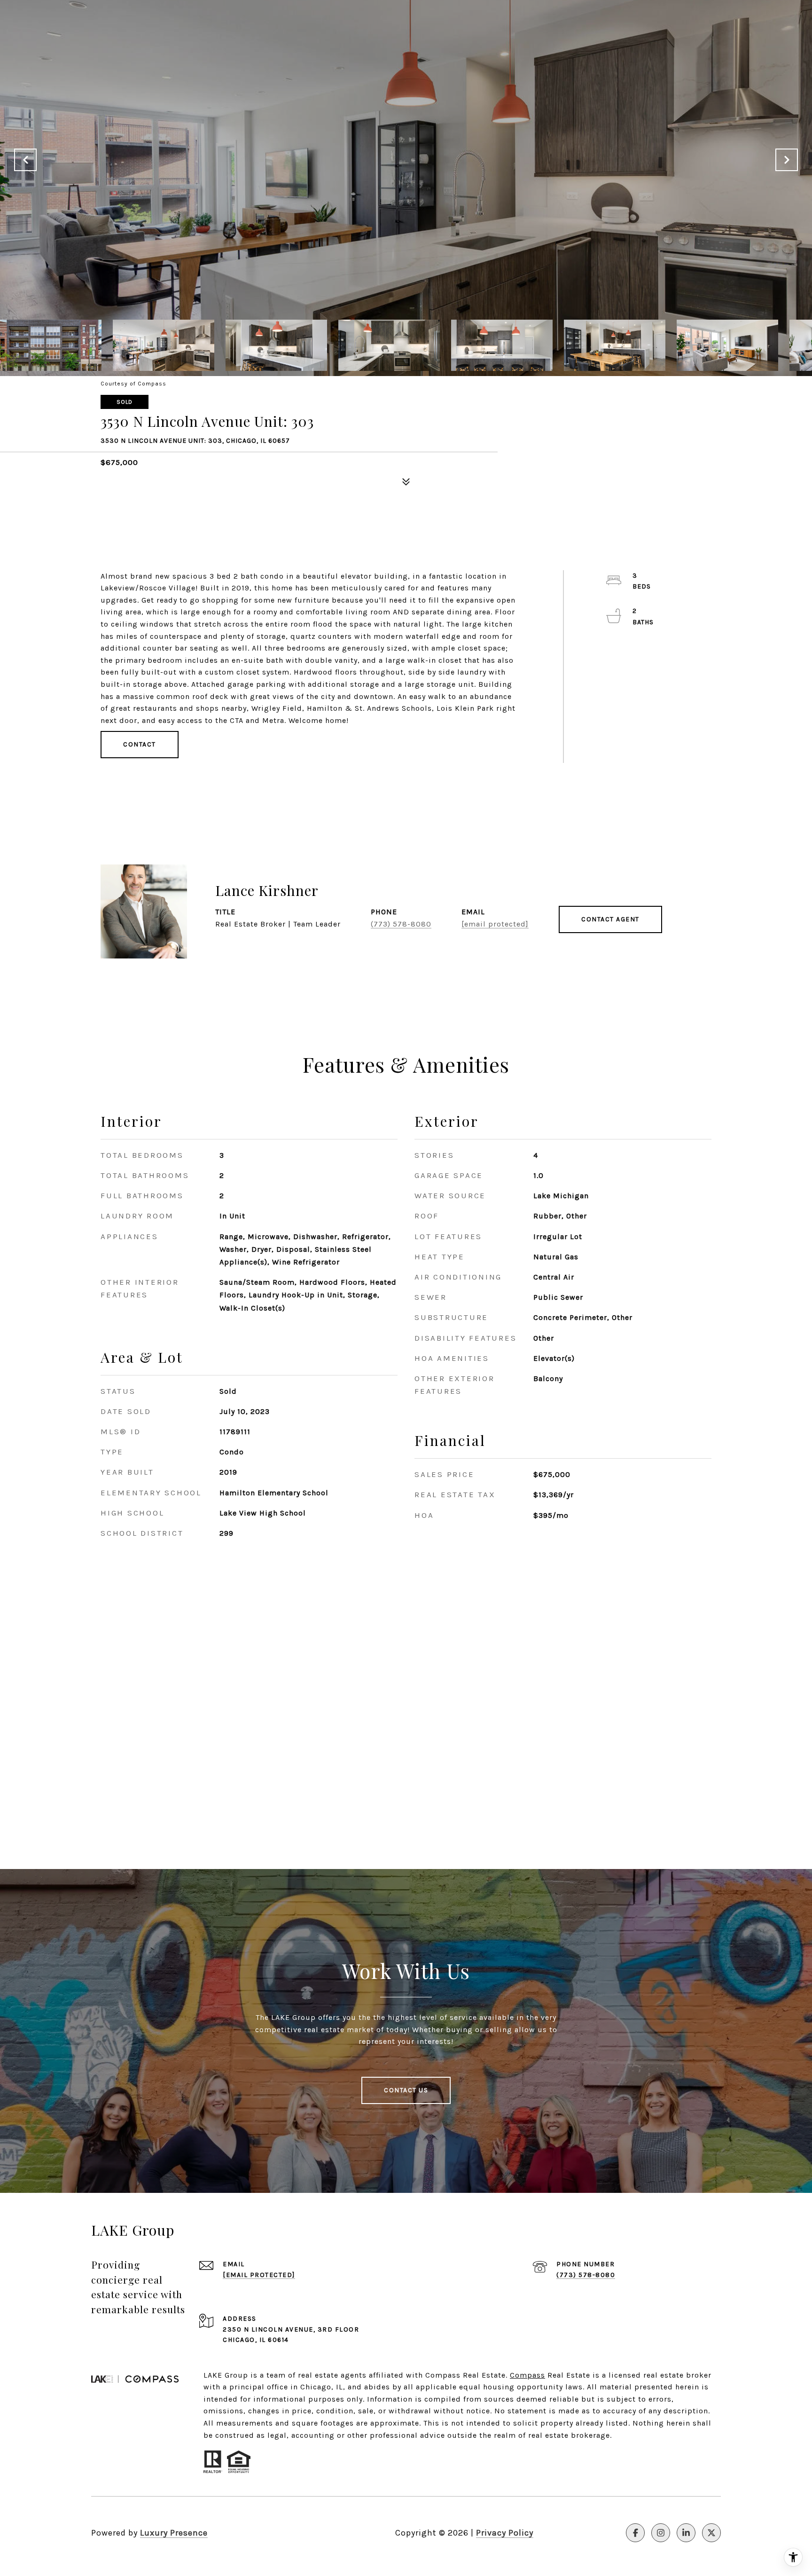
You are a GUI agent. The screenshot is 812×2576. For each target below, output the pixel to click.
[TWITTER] (711, 2533)
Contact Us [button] (406, 2090)
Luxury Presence (174, 2533)
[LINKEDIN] (686, 2533)
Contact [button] (140, 744)
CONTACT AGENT (610, 919)
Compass (527, 2375)
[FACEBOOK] (635, 2533)
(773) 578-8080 (401, 924)
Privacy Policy (505, 2533)
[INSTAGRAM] (661, 2533)
